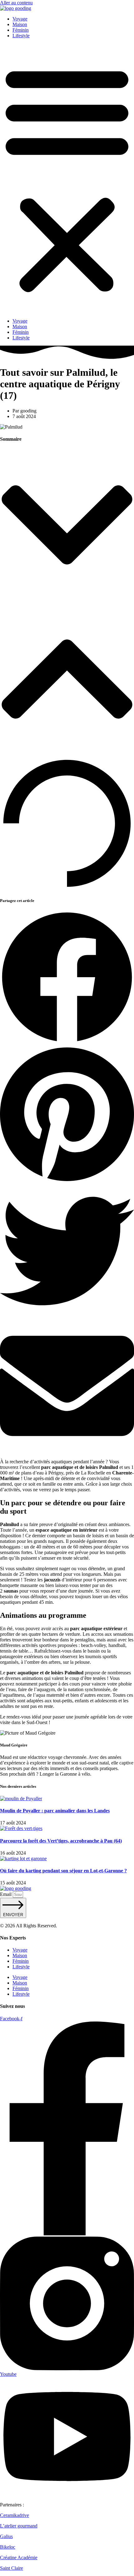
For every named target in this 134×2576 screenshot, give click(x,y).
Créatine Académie (19, 2558)
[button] (67, 178)
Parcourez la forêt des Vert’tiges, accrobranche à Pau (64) (61, 1841)
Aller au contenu (16, 3)
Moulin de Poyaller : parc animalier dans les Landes (55, 1811)
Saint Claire (12, 2568)
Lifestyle (21, 36)
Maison (20, 24)
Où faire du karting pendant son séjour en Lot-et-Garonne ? (63, 1871)
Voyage (20, 19)
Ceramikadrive (14, 2515)
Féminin (21, 30)
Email (6, 1894)
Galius (6, 2536)
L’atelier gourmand (19, 2526)
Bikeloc (8, 2547)
